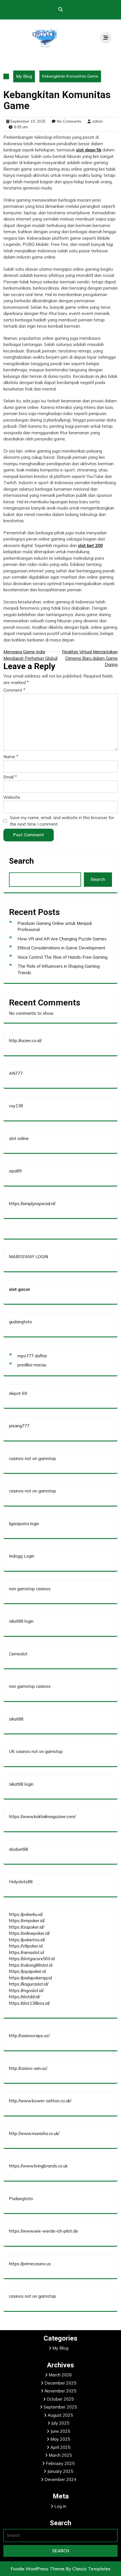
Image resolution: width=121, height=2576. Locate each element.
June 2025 (60, 2431)
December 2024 (60, 2479)
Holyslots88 (21, 1882)
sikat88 (16, 1719)
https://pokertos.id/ (27, 1940)
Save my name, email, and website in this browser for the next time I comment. (62, 821)
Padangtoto (21, 2199)
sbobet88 (19, 1849)
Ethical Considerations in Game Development (61, 948)
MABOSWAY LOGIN (29, 1257)
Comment (14, 690)
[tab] (106, 38)
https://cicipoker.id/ (27, 1927)
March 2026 (60, 2375)
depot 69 (18, 1393)
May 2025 (60, 2439)
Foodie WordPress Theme (38, 2569)
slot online (19, 1138)
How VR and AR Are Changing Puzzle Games (62, 939)
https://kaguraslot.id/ (29, 1984)
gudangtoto (21, 1322)
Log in (60, 2506)
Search (21, 861)
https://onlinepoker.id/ (29, 1933)
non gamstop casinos (30, 1589)
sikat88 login (21, 1621)
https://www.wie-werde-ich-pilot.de (43, 2231)
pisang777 (19, 1426)
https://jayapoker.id (27, 1971)
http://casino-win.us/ (28, 2068)
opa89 (15, 1171)
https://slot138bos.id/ (29, 2003)
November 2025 (60, 2391)
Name (11, 757)
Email (10, 777)
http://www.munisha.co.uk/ (34, 2133)
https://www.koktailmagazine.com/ (42, 1817)
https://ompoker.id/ (27, 1921)
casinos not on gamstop (33, 1458)
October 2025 (60, 2399)
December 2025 (60, 2383)
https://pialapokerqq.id (30, 1978)
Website (12, 797)
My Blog (24, 76)
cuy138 (16, 1106)
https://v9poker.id (26, 1946)
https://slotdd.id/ (24, 1997)
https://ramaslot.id (26, 1952)
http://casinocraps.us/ (29, 2036)
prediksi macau (32, 1365)
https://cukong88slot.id (31, 1965)
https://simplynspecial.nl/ (32, 1204)
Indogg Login (22, 1556)
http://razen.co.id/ (25, 1041)
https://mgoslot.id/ (26, 1991)
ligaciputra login (24, 1524)
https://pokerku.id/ (26, 1914)
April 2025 (60, 2447)
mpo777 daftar (32, 1356)
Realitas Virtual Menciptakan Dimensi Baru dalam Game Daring (90, 658)
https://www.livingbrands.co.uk (38, 2166)
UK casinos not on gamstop (36, 1751)
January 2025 (60, 2471)
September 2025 (60, 2407)
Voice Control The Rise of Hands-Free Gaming (62, 957)
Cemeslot (18, 1654)
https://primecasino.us (30, 2264)
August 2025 (60, 2415)
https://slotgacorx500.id (32, 1959)
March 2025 (60, 2455)
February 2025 (60, 2463)
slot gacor (20, 1289)
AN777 (16, 1073)
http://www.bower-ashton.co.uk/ (40, 2101)
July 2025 (60, 2423)
